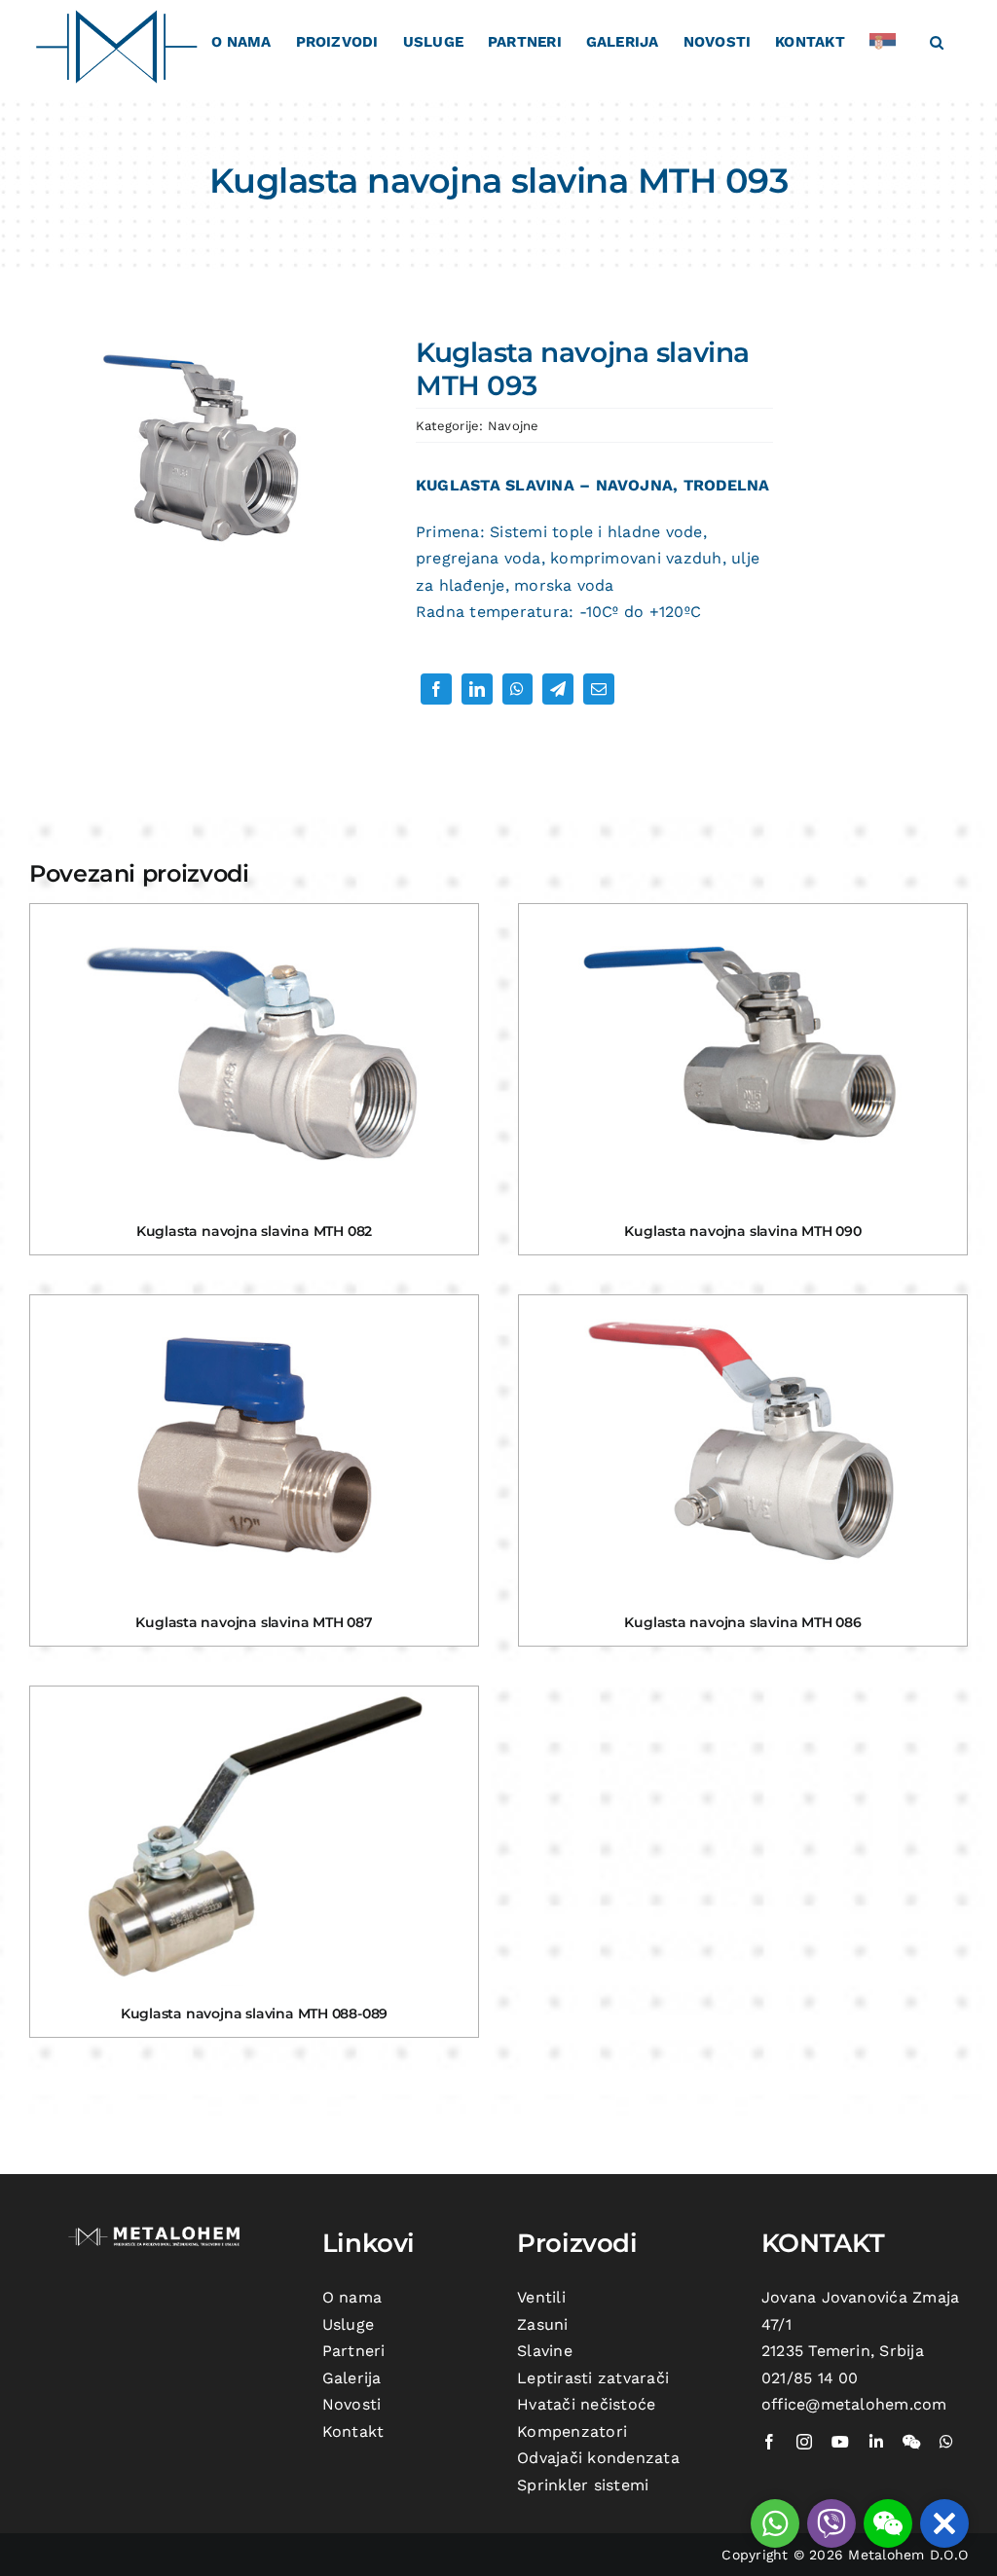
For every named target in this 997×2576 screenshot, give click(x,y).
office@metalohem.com (854, 2404)
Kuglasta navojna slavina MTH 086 (742, 1622)
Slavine (545, 2351)
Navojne (514, 426)
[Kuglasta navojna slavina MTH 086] (743, 1445)
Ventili (541, 2297)
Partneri (354, 2351)
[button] (937, 41)
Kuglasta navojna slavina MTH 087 (254, 1622)
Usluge (348, 2324)
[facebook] (769, 2442)
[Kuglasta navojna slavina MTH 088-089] (254, 1836)
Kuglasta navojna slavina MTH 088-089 (254, 2014)
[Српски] (887, 41)
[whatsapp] (946, 2442)
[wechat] (911, 2442)
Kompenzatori (572, 2431)
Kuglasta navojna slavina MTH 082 (254, 1231)
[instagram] (804, 2442)
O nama (352, 2297)
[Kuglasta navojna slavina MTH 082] (254, 1054)
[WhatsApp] (517, 689)
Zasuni (542, 2324)
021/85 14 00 (810, 2378)
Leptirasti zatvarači (593, 2378)
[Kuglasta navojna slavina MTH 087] (254, 1445)
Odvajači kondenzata (598, 2458)
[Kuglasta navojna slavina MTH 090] (743, 1054)
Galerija (352, 2378)
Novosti (352, 2404)
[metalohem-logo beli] (157, 2230)
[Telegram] (558, 689)
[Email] (599, 689)
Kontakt (353, 2431)
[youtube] (840, 2442)
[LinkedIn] (477, 689)
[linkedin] (876, 2442)
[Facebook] (436, 689)
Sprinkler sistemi (583, 2485)
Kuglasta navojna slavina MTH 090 (742, 1231)
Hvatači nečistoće (586, 2404)
